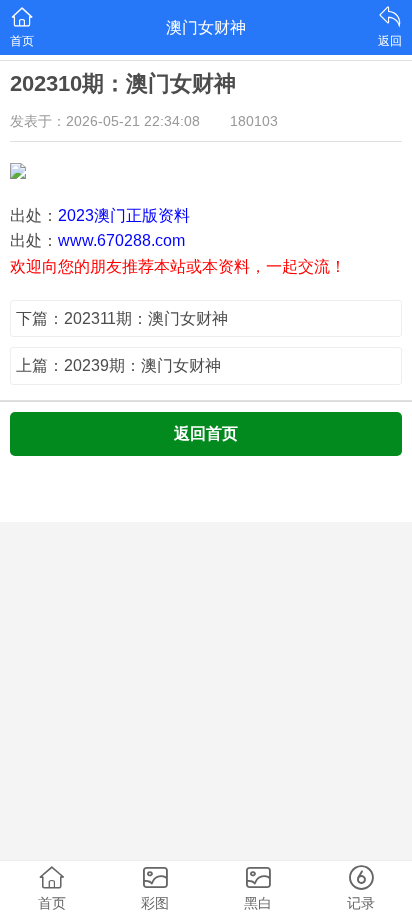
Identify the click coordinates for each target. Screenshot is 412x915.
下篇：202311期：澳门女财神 (122, 318)
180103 (254, 121)
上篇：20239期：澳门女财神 (118, 365)
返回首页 (206, 433)
